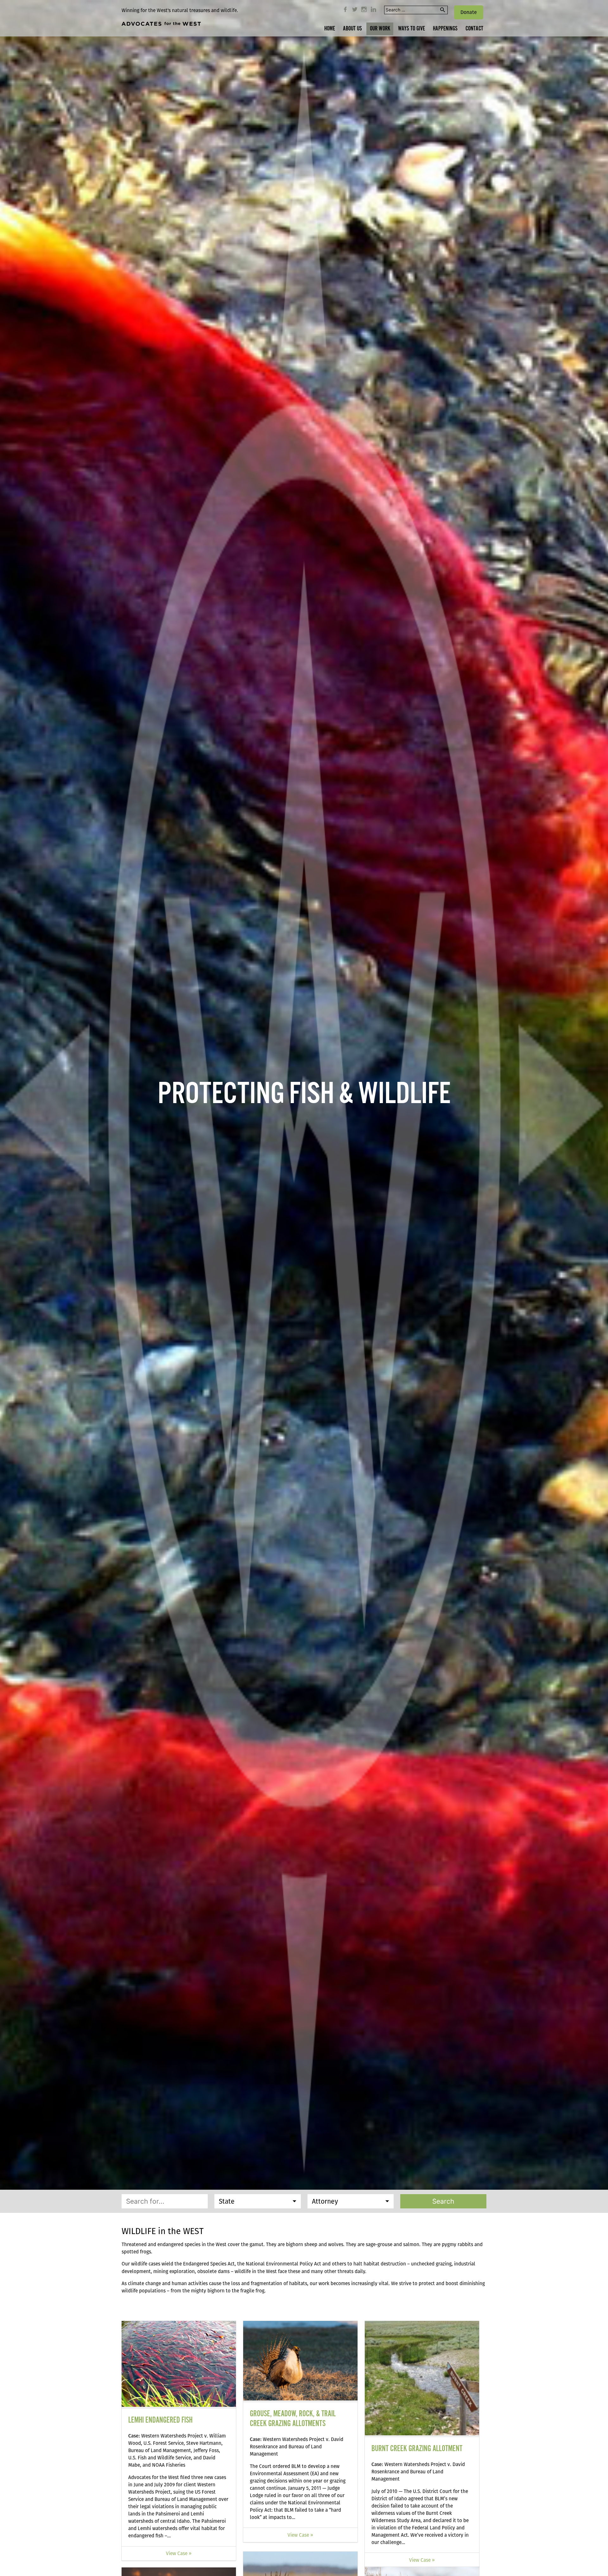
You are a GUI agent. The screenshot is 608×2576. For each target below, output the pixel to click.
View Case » (179, 2553)
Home (330, 29)
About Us (352, 29)
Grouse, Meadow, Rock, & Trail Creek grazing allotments (293, 2419)
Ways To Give (412, 29)
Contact (474, 29)
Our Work (380, 29)
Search (443, 2201)
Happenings (445, 29)
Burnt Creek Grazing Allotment (417, 2449)
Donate (469, 12)
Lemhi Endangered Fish (160, 2420)
